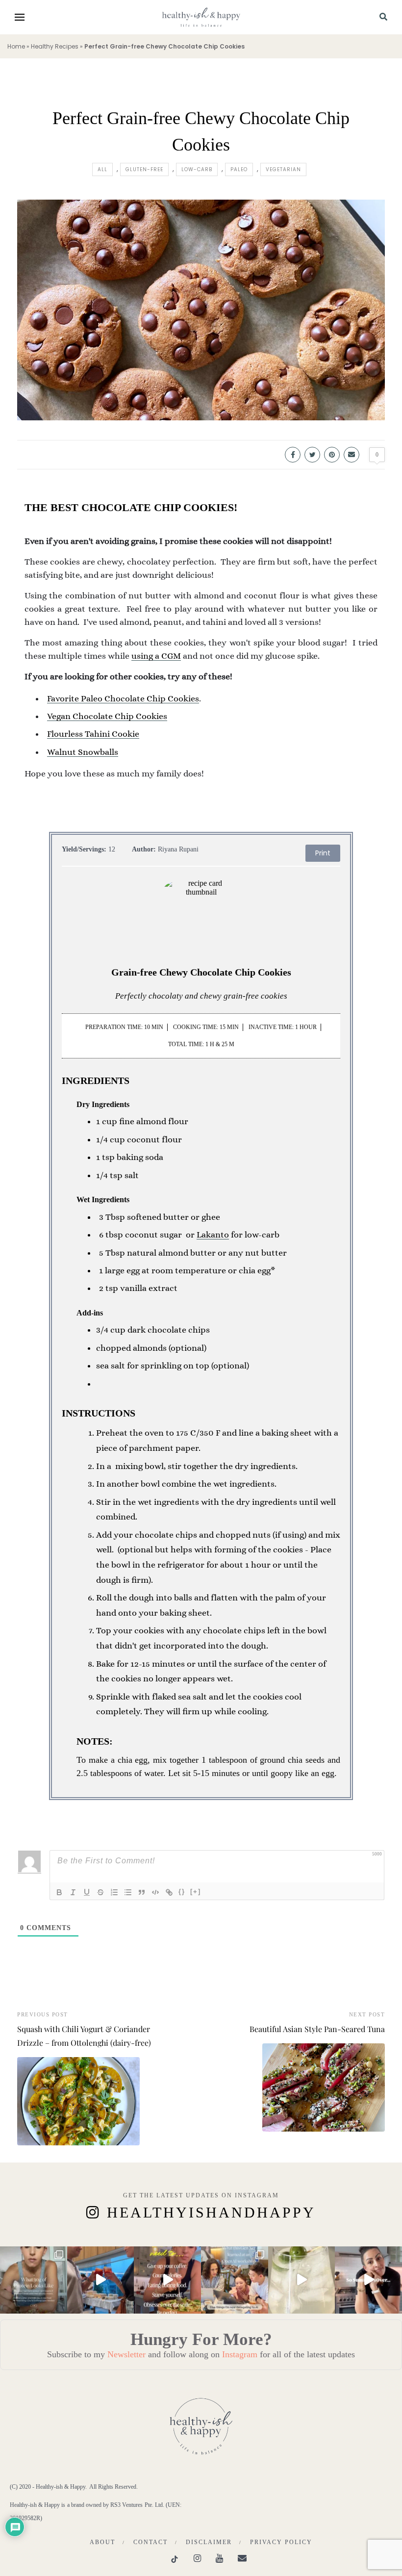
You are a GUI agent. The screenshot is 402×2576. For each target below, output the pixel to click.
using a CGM (156, 656)
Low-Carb (197, 169)
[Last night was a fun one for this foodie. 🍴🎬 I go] (101, 2280)
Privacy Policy (281, 2542)
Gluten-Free (144, 169)
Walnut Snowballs (83, 752)
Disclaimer (209, 2542)
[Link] (169, 1892)
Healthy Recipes (55, 46)
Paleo (239, 169)
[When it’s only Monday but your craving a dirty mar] (302, 2280)
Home (16, 46)
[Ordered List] (114, 1892)
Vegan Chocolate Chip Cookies (107, 716)
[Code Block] (155, 1892)
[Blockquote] (142, 1892)
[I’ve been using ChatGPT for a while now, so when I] (235, 2280)
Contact (151, 2542)
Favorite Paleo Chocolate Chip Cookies (123, 698)
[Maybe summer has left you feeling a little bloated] (368, 2280)
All (102, 169)
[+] (196, 1892)
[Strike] (100, 1892)
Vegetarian (283, 169)
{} (182, 1892)
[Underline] (87, 1892)
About (102, 2542)
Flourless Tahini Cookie (93, 734)
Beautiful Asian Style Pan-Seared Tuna (317, 2029)
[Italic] (73, 1892)
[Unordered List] (128, 1892)
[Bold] (59, 1892)
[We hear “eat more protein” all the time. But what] (34, 2280)
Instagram (240, 2354)
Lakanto (213, 1235)
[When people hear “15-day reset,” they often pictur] (167, 2280)
